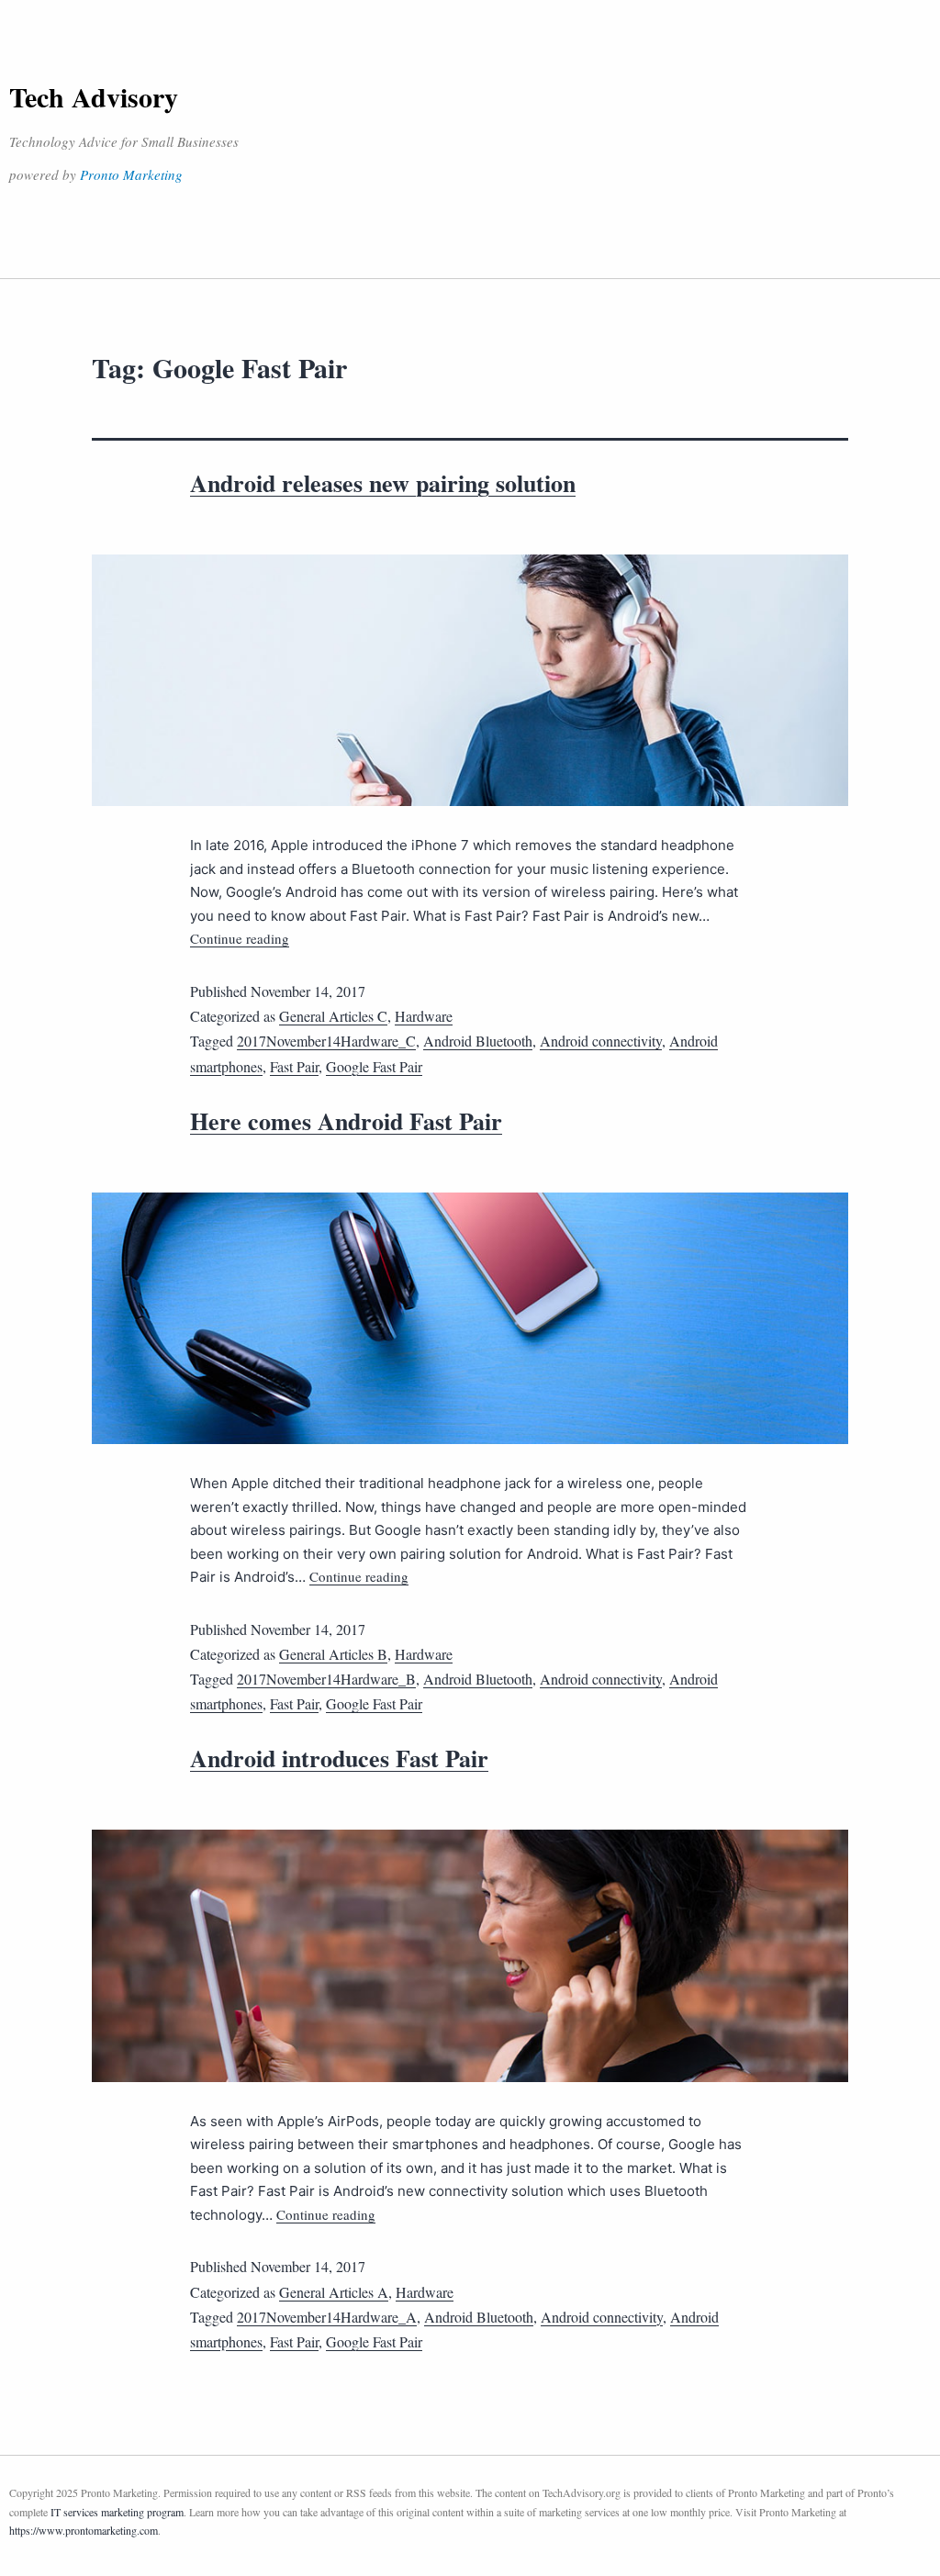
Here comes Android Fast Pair (346, 1121)
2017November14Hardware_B (326, 1679)
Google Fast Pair (374, 1066)
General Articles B (333, 1654)
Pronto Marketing (131, 174)
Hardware (424, 1016)
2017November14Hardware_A (327, 2317)
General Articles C (333, 1016)
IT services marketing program (117, 2512)
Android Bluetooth (478, 1041)
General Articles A (334, 2292)
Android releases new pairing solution (383, 483)
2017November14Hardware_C (326, 1041)
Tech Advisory (94, 96)
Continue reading (240, 938)
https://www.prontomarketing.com (84, 2530)
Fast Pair (294, 1066)
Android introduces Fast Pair (339, 1758)
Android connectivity (601, 1041)
